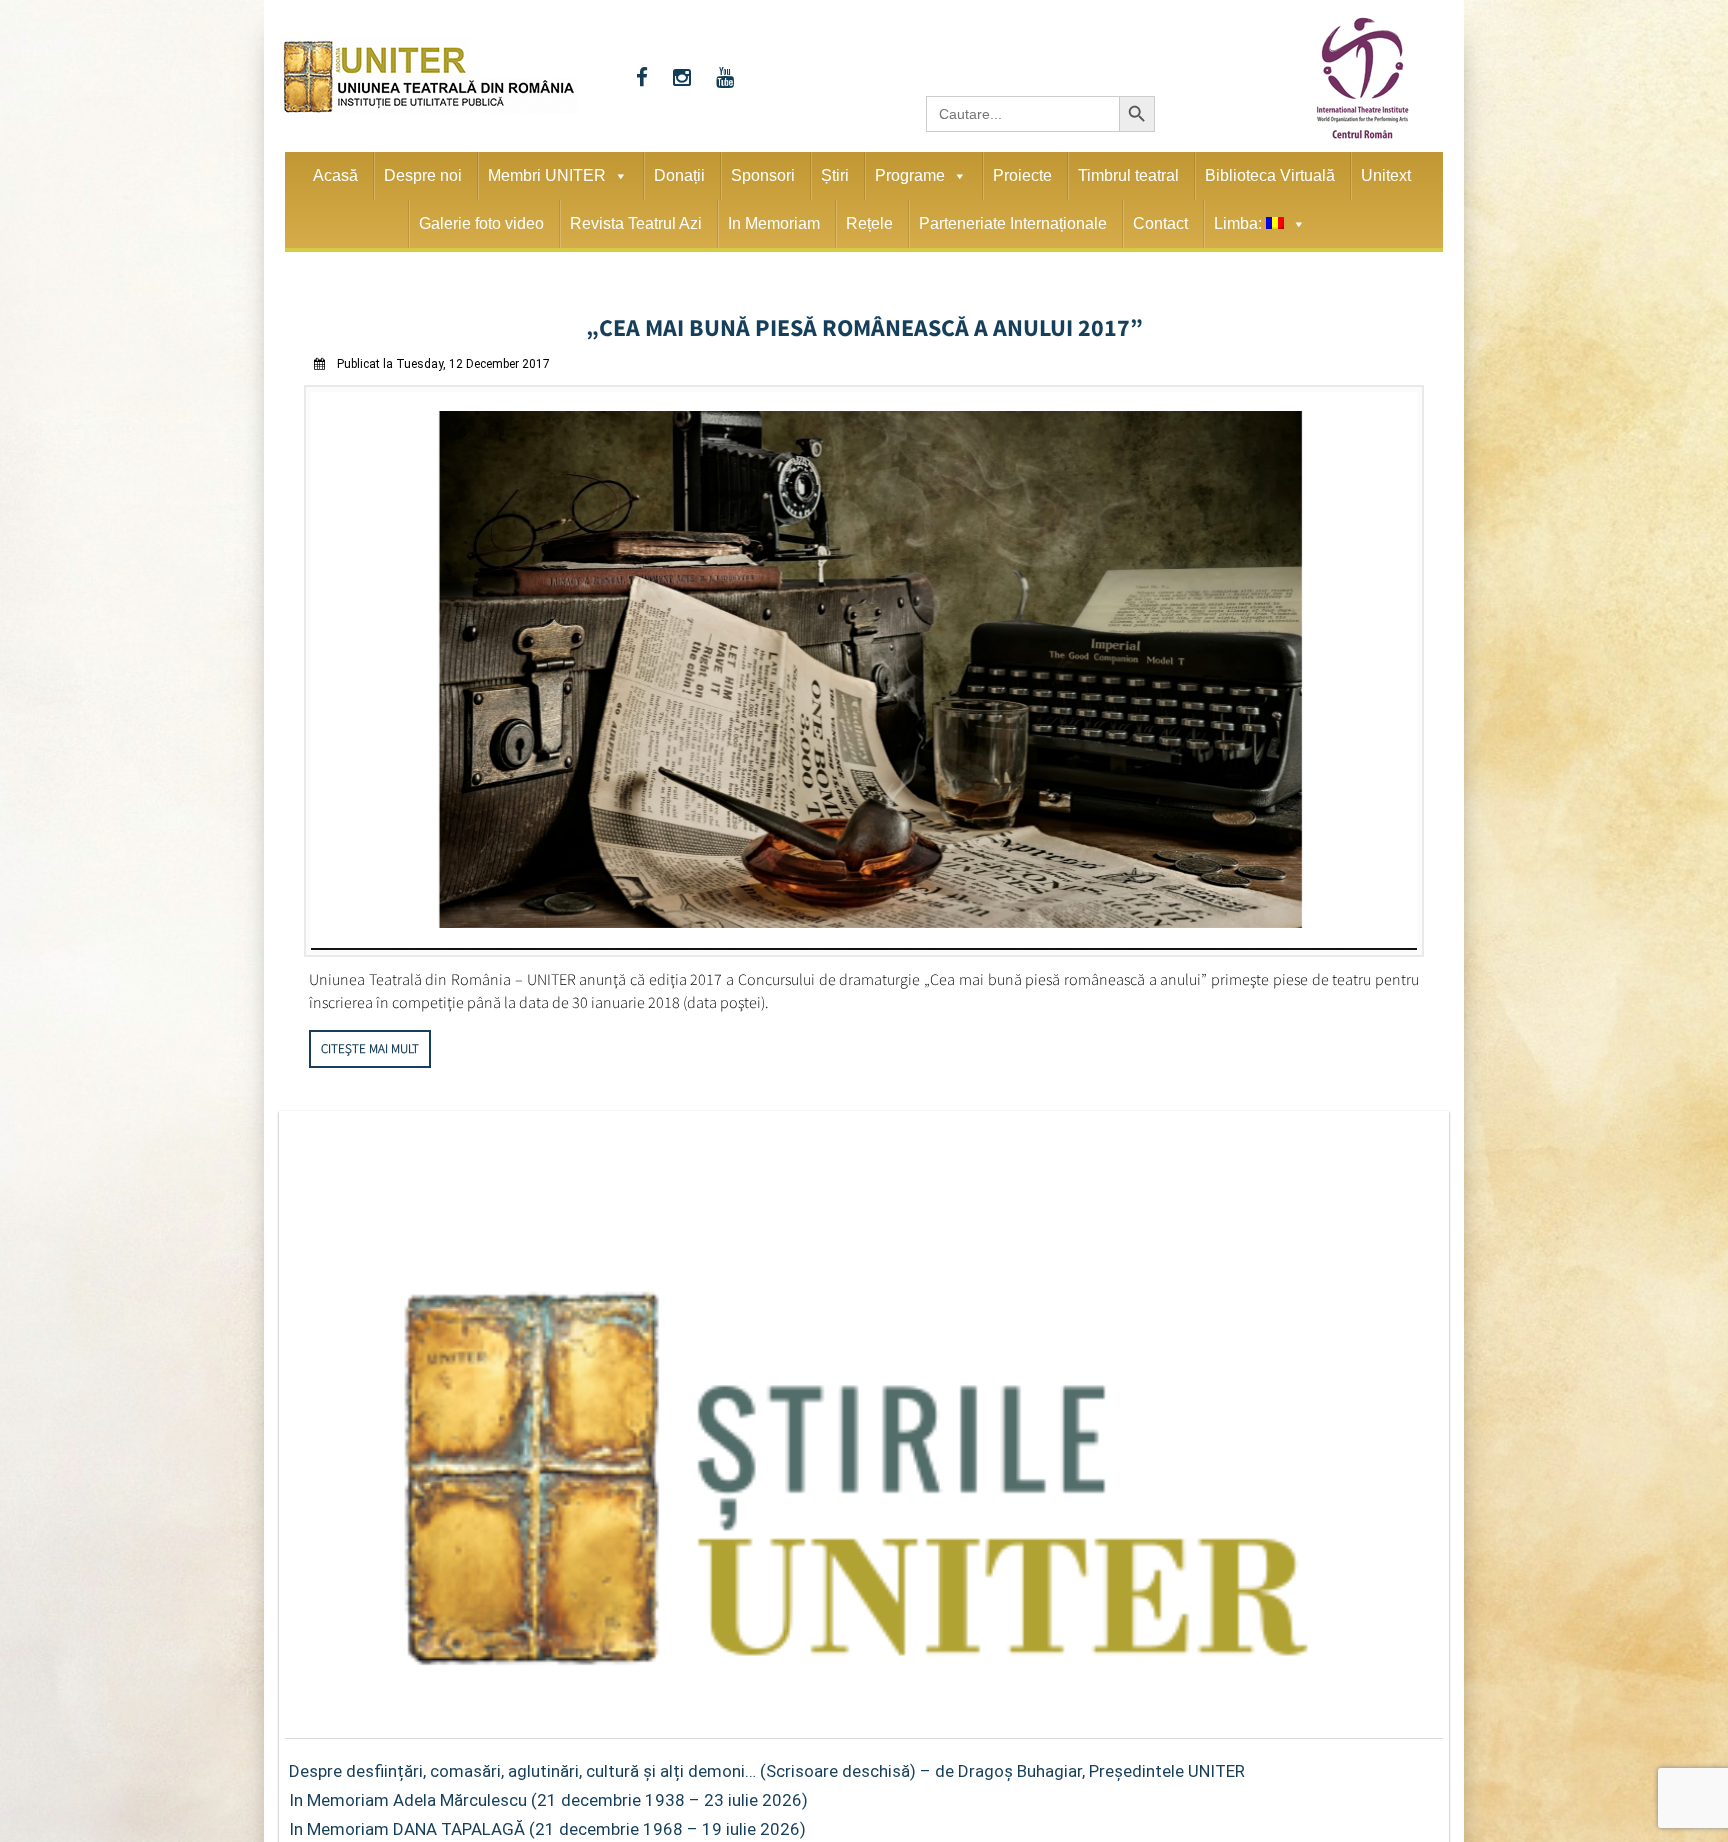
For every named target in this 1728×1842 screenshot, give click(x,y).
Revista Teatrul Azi (636, 223)
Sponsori (763, 175)
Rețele (869, 223)
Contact (1160, 223)
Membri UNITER (547, 175)
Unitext (1386, 175)
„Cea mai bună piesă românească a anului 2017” (864, 324)
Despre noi (423, 175)
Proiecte (1022, 175)
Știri (835, 175)
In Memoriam (774, 223)
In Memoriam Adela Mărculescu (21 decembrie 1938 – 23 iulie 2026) (548, 1793)
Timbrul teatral (1128, 175)
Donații (679, 175)
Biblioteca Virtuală (1270, 175)
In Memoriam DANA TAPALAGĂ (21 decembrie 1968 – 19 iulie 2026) (547, 1822)
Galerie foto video (481, 223)
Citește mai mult (370, 1041)
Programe (910, 175)
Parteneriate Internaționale (1013, 223)
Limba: (1240, 223)
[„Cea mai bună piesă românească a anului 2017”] (864, 944)
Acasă (335, 175)
